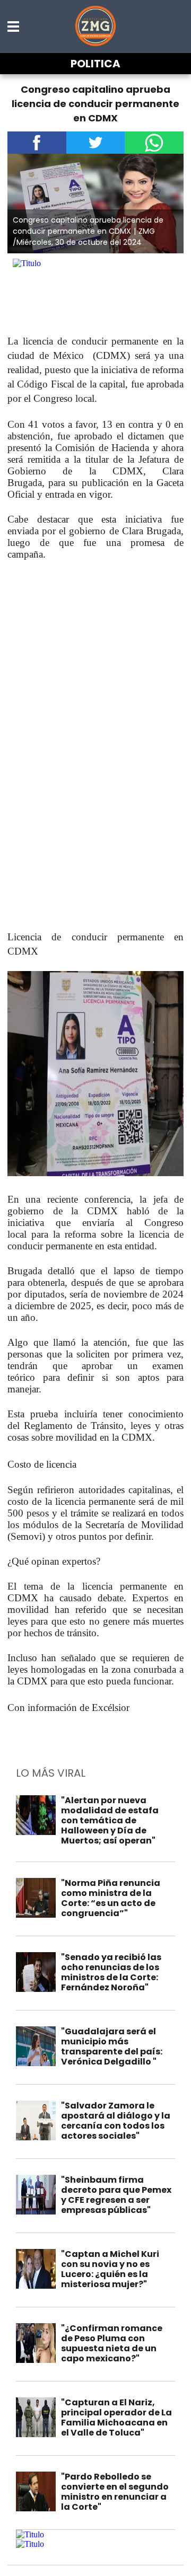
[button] (14, 27)
